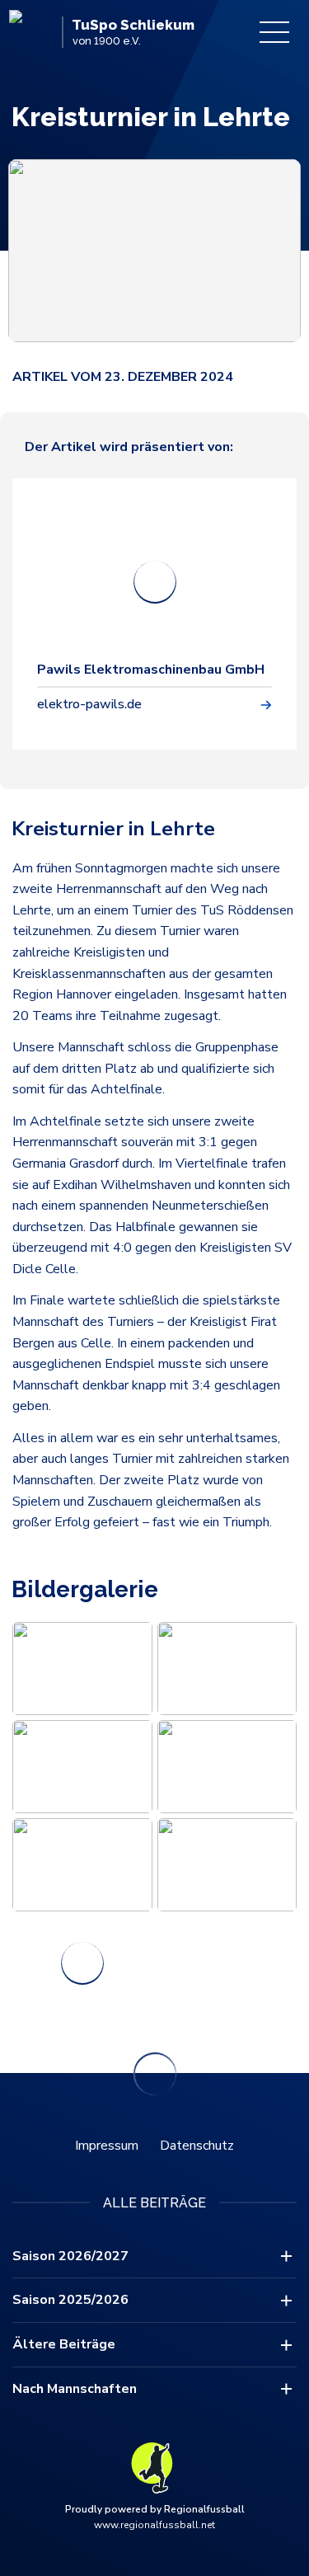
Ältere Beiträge (64, 2344)
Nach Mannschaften (75, 2389)
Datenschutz (197, 2146)
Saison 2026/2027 (70, 2256)
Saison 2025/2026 (70, 2300)
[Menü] (274, 32)
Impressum (107, 2146)
